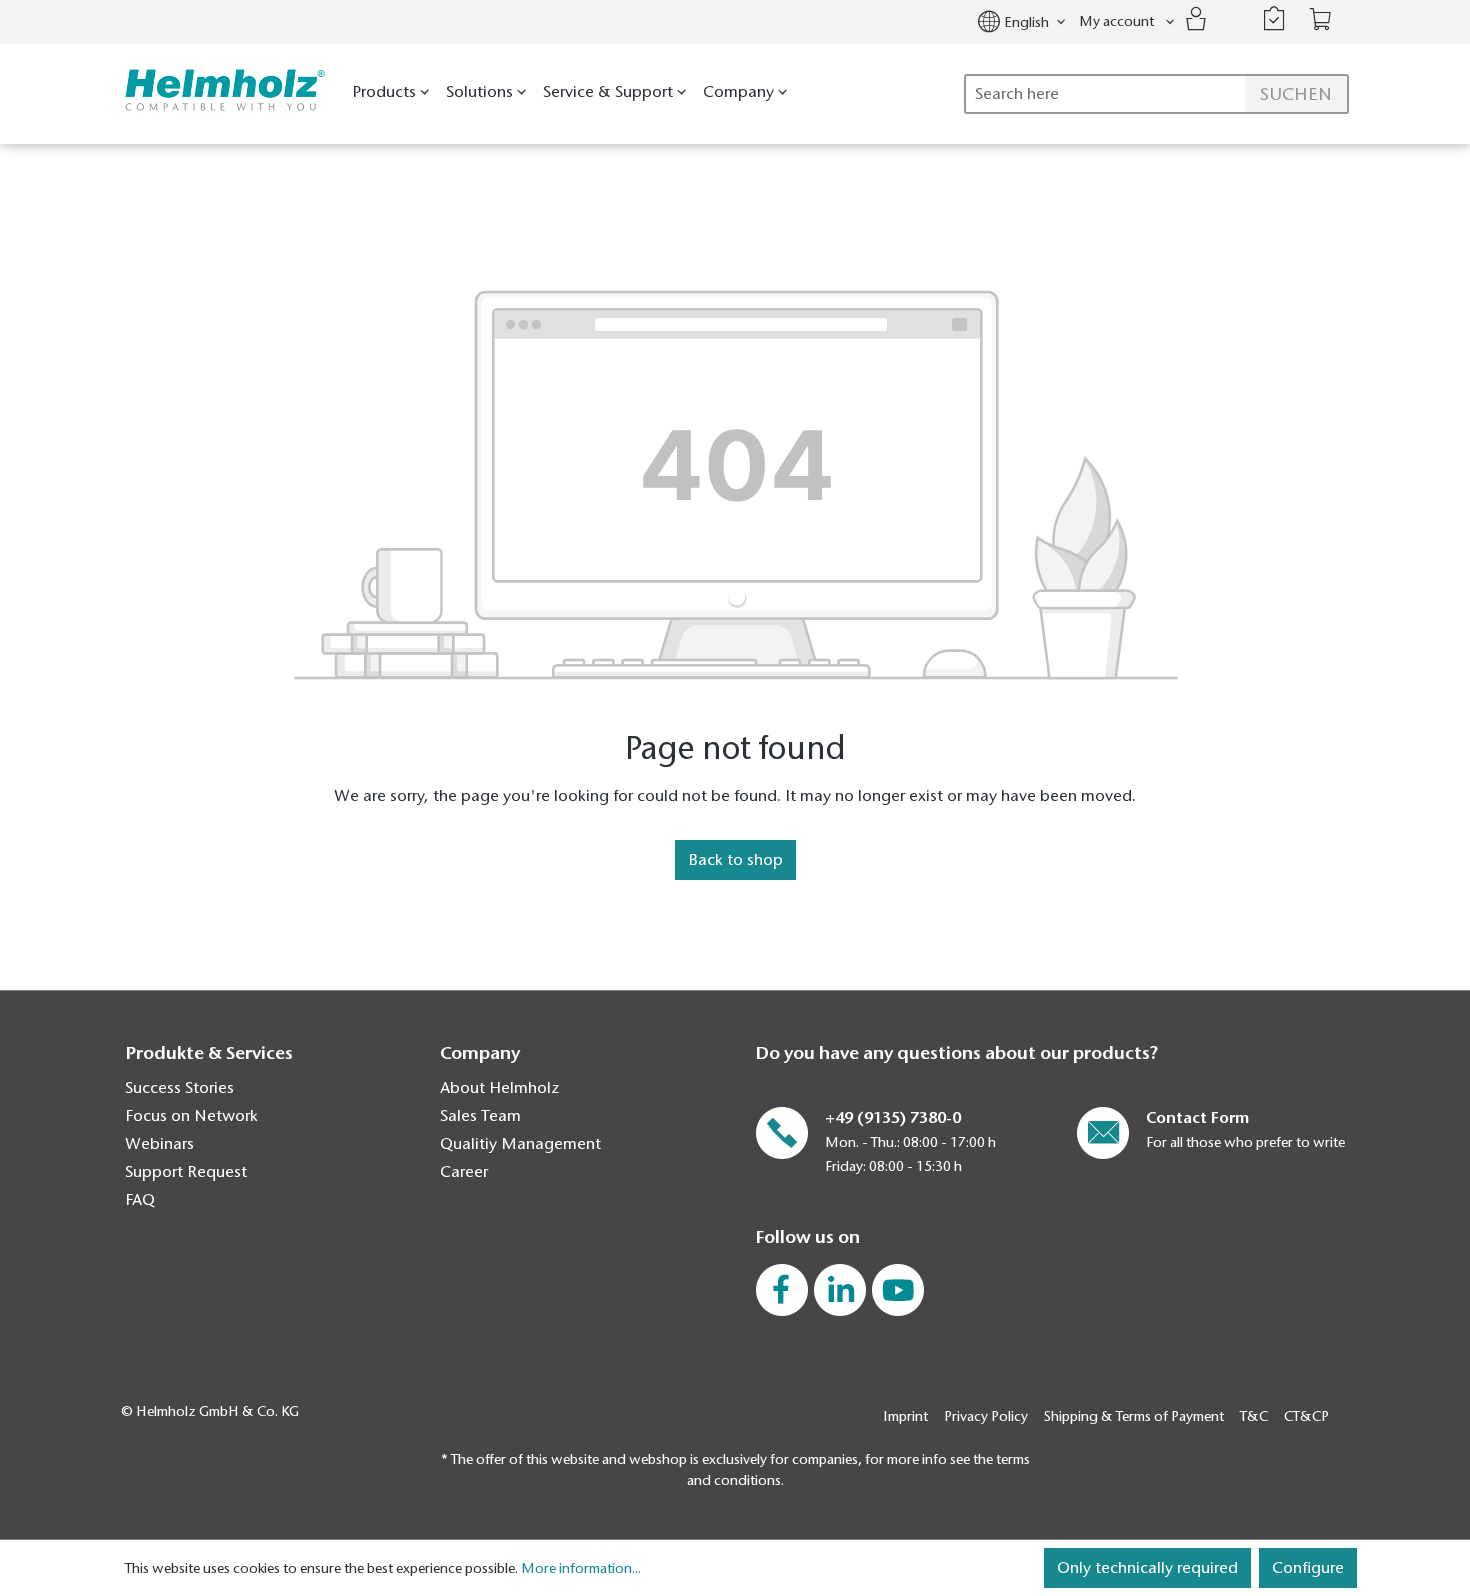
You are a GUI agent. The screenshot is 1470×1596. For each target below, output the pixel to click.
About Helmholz (499, 1088)
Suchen (1296, 94)
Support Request (186, 1172)
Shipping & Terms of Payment (1134, 1416)
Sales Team (480, 1116)
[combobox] (1156, 94)
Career (464, 1172)
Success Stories (179, 1088)
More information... (581, 1568)
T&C (1254, 1416)
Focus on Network (191, 1116)
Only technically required (1147, 1568)
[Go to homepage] (220, 90)
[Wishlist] (1274, 19)
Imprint (905, 1416)
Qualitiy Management (520, 1144)
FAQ (140, 1200)
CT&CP (1306, 1416)
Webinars (159, 1144)
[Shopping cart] (1321, 19)
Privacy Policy (986, 1416)
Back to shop (735, 860)
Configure (1308, 1568)
